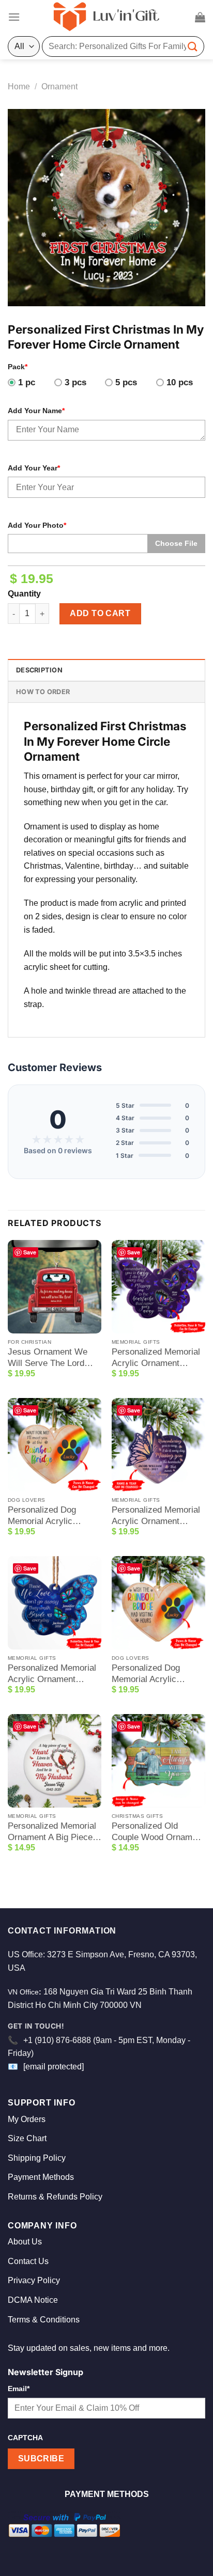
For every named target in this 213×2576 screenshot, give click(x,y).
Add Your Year (34, 468)
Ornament (59, 87)
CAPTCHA (25, 2438)
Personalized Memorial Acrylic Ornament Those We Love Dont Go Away (52, 1674)
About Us (25, 2242)
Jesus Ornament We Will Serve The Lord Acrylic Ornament (48, 1358)
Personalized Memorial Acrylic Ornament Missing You (156, 1516)
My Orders (27, 2119)
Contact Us (28, 2261)
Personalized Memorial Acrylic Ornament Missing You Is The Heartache (156, 1358)
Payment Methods (41, 2177)
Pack (18, 367)
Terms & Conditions (44, 2320)
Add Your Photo (37, 525)
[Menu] (14, 17)
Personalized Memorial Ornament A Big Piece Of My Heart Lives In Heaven (52, 1832)
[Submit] (193, 46)
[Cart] (200, 17)
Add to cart (100, 613)
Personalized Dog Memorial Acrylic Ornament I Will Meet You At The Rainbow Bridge (49, 1516)
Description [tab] (39, 670)
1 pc (27, 382)
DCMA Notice (33, 2300)
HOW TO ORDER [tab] (43, 692)
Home (19, 87)
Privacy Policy (34, 2280)
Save (30, 1252)
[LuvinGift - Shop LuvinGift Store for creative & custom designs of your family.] (106, 17)
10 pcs (180, 382)
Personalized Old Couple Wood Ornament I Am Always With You (158, 1832)
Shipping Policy (37, 2158)
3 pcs (75, 382)
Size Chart (27, 2138)
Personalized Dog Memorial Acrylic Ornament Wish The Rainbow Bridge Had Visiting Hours (151, 1674)
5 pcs (126, 382)
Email (19, 2389)
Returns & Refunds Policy (55, 2197)
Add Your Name (36, 411)
